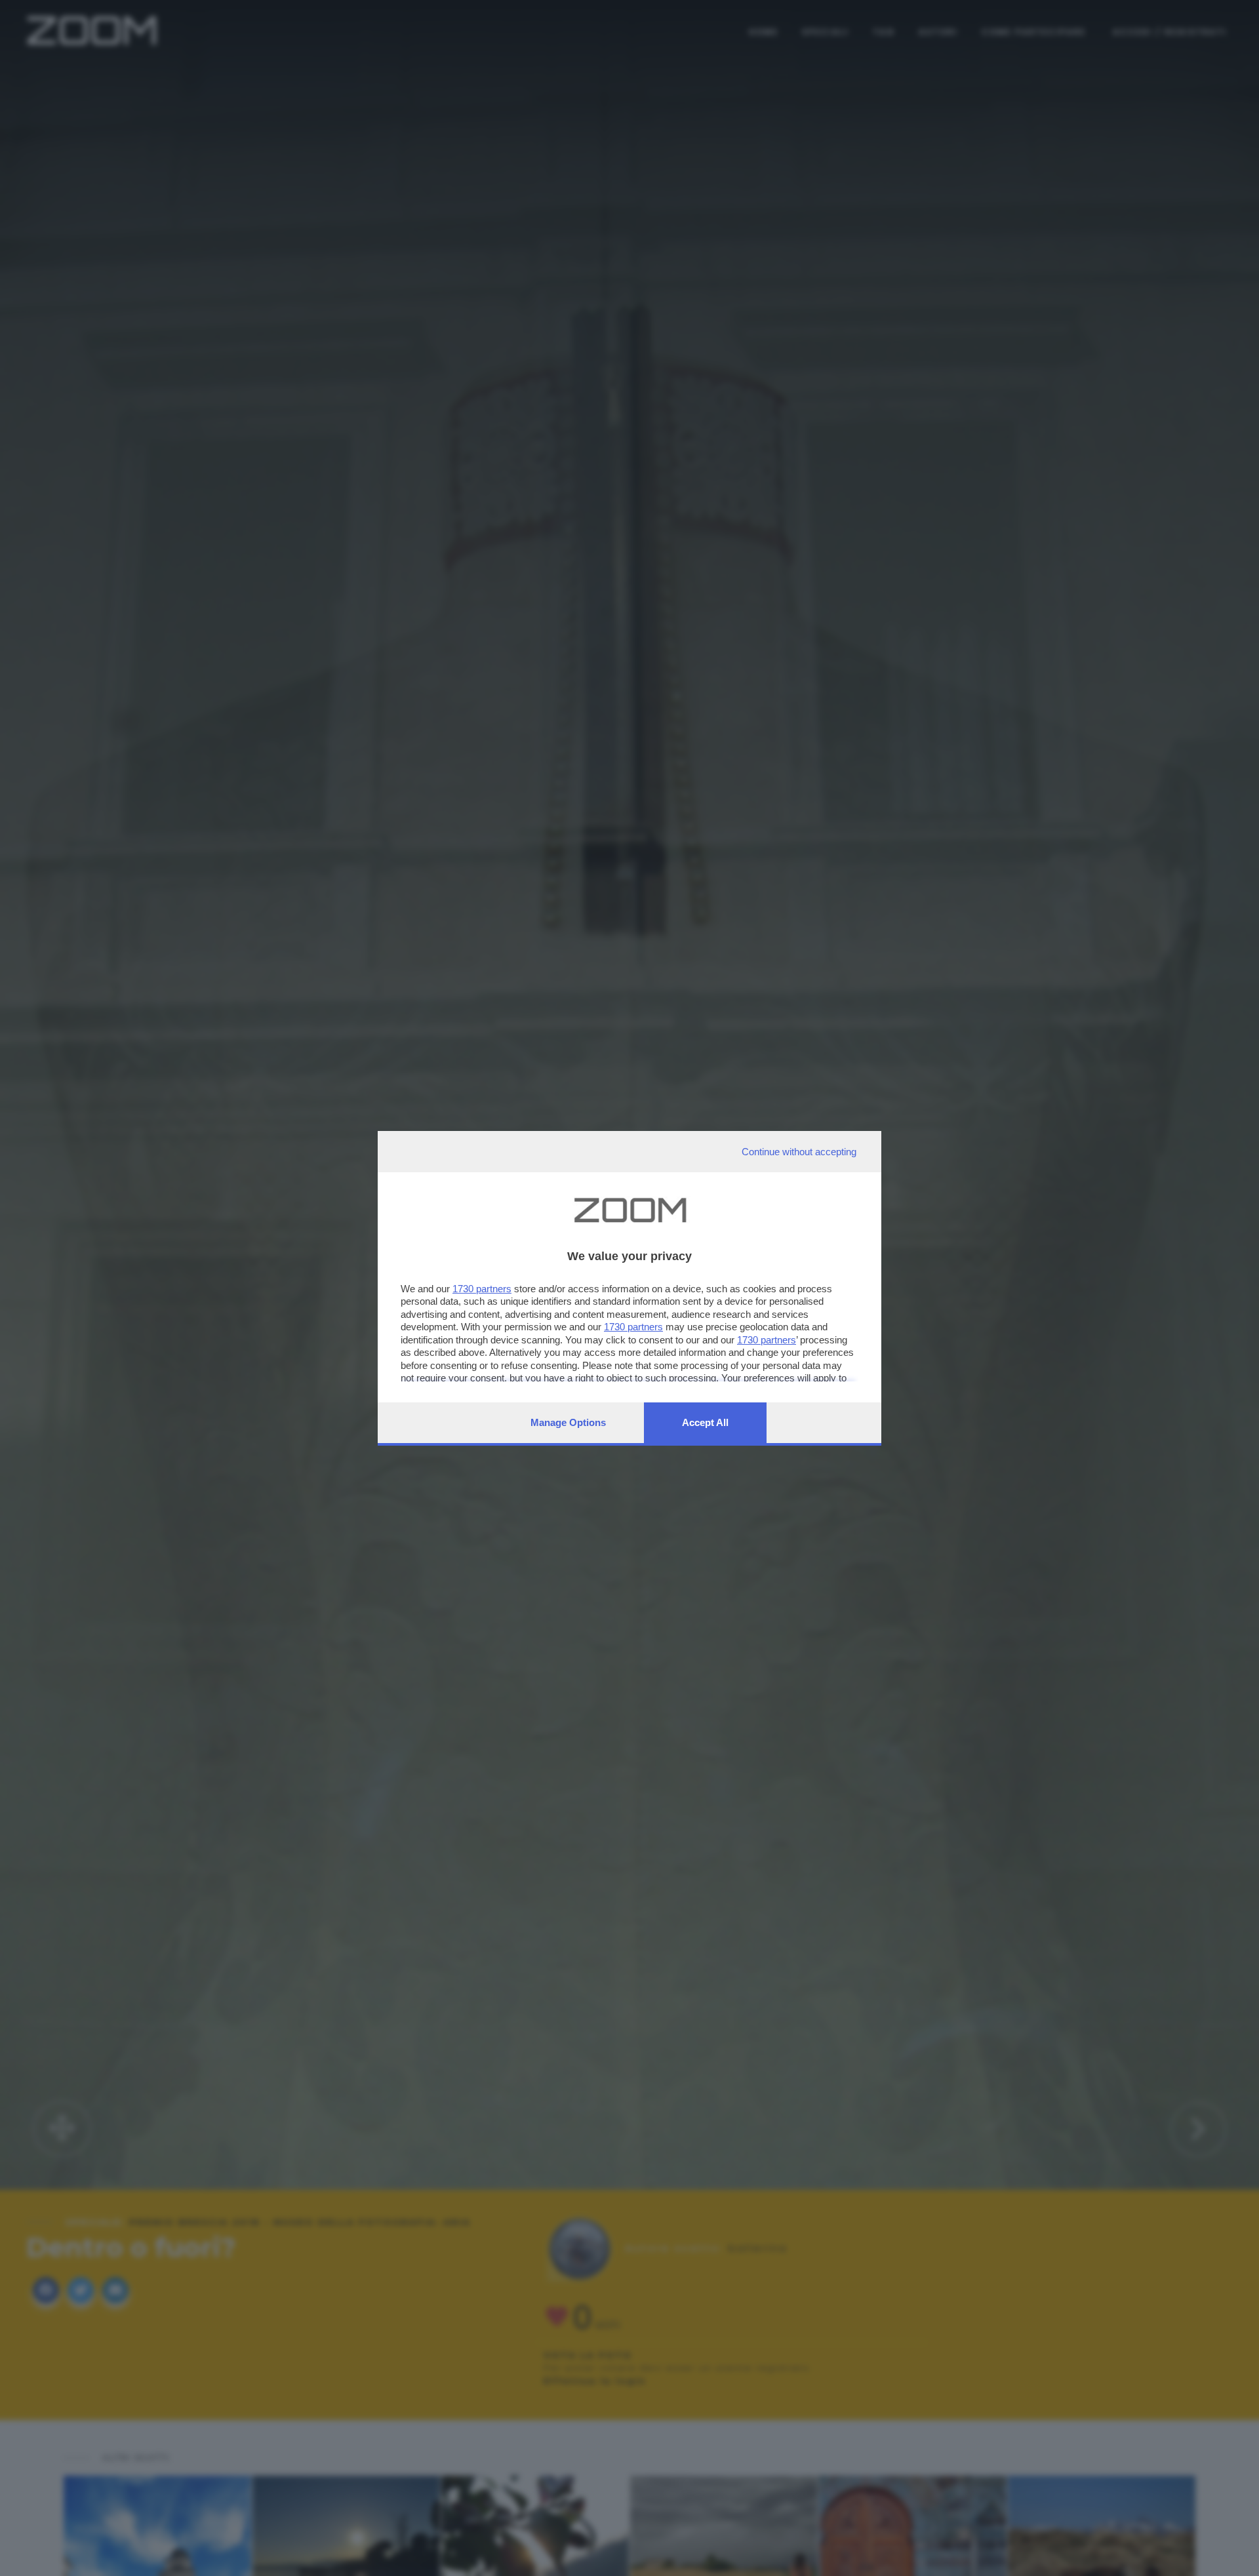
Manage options (568, 1422)
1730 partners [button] (482, 1289)
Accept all (705, 1422)
